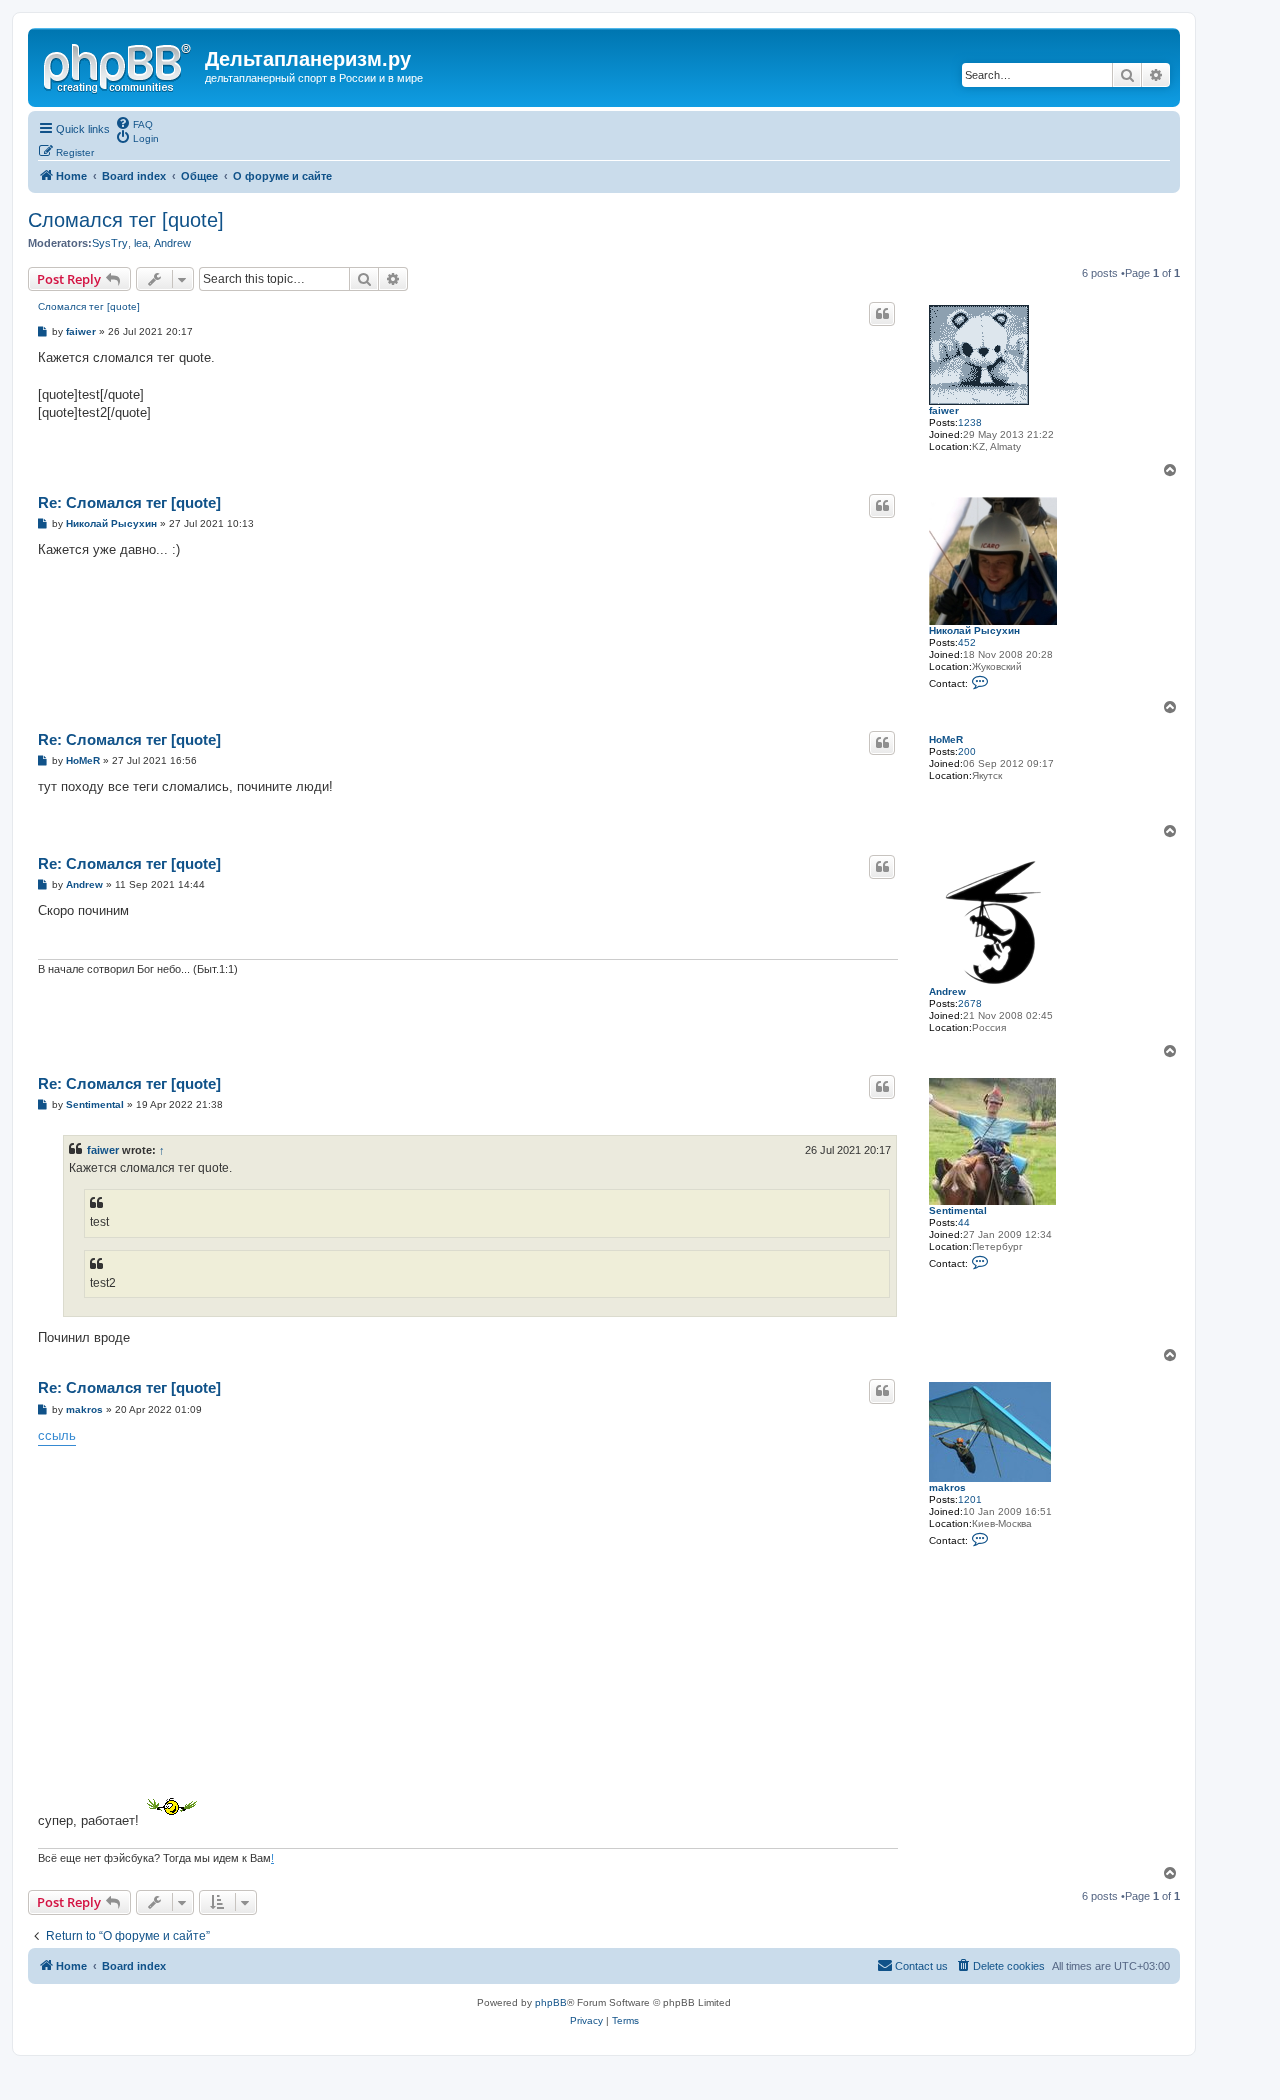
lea (141, 243)
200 (967, 751)
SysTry (110, 243)
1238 (970, 422)
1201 (970, 1499)
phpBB (551, 2002)
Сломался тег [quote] (126, 220)
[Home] (119, 65)
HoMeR (946, 739)
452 (967, 642)
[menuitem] (134, 123)
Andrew (172, 243)
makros (947, 1487)
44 (964, 1222)
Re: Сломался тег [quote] (129, 502)
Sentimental (958, 1210)
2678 (970, 1003)
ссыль (57, 1435)
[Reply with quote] (882, 314)
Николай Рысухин (974, 630)
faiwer (944, 410)
